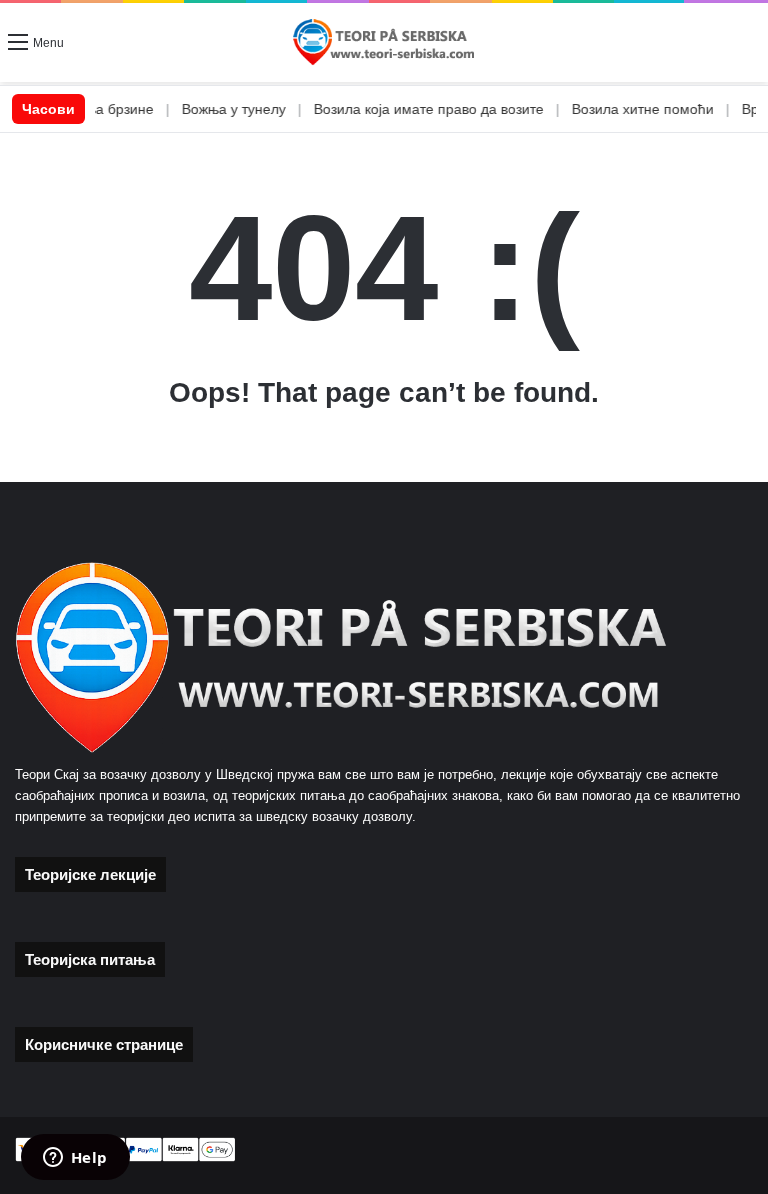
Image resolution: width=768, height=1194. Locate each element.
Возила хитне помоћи (619, 109)
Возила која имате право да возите (405, 109)
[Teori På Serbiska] (384, 42)
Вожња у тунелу (210, 109)
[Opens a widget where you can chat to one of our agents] (75, 1159)
